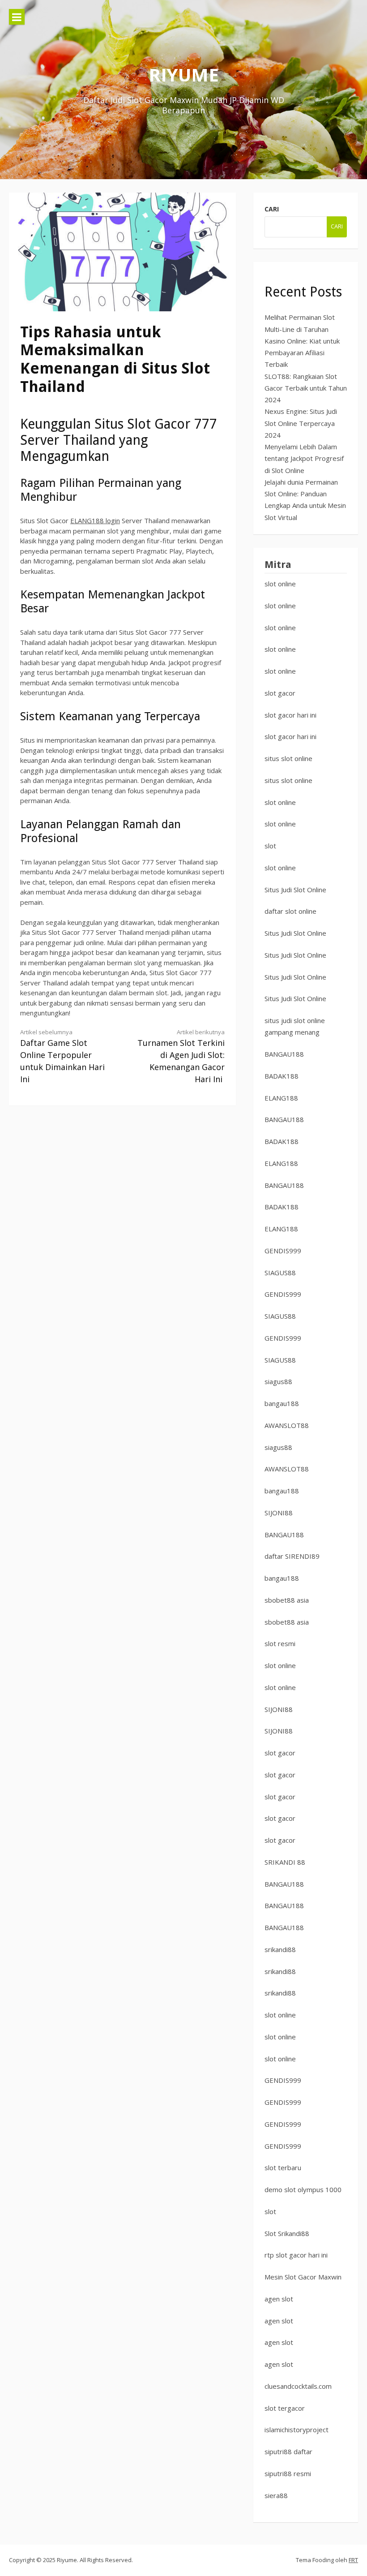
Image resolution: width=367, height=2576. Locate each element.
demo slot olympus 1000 (303, 2189)
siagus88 (278, 1381)
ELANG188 (281, 1098)
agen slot (279, 2299)
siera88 (276, 2495)
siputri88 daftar (288, 2451)
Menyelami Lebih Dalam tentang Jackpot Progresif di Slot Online (304, 458)
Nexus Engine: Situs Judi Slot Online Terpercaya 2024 (301, 423)
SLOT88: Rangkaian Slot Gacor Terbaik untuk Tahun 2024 (306, 388)
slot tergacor (285, 2408)
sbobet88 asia (287, 1600)
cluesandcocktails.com (298, 2386)
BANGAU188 (284, 1054)
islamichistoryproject (297, 2430)
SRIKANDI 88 (285, 1862)
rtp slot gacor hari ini (296, 2255)
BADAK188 (282, 1076)
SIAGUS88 (280, 1273)
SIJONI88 (279, 1513)
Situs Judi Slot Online (295, 890)
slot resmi (280, 1643)
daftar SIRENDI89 (292, 1556)
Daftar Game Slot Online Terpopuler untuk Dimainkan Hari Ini (62, 1056)
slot (270, 846)
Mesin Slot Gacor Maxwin (303, 2277)
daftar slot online (290, 911)
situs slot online (288, 758)
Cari (272, 209)
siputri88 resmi (288, 2473)
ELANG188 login (95, 520)
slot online (280, 584)
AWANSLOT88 (287, 1425)
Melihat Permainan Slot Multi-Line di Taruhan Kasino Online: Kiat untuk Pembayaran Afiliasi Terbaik (302, 341)
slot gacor (280, 693)
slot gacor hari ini (290, 715)
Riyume (184, 75)
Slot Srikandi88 (287, 2233)
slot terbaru (283, 2167)
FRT (353, 2560)
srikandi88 (280, 1949)
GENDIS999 (283, 1251)
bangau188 (282, 1403)
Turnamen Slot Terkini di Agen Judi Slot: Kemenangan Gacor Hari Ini (181, 1056)
